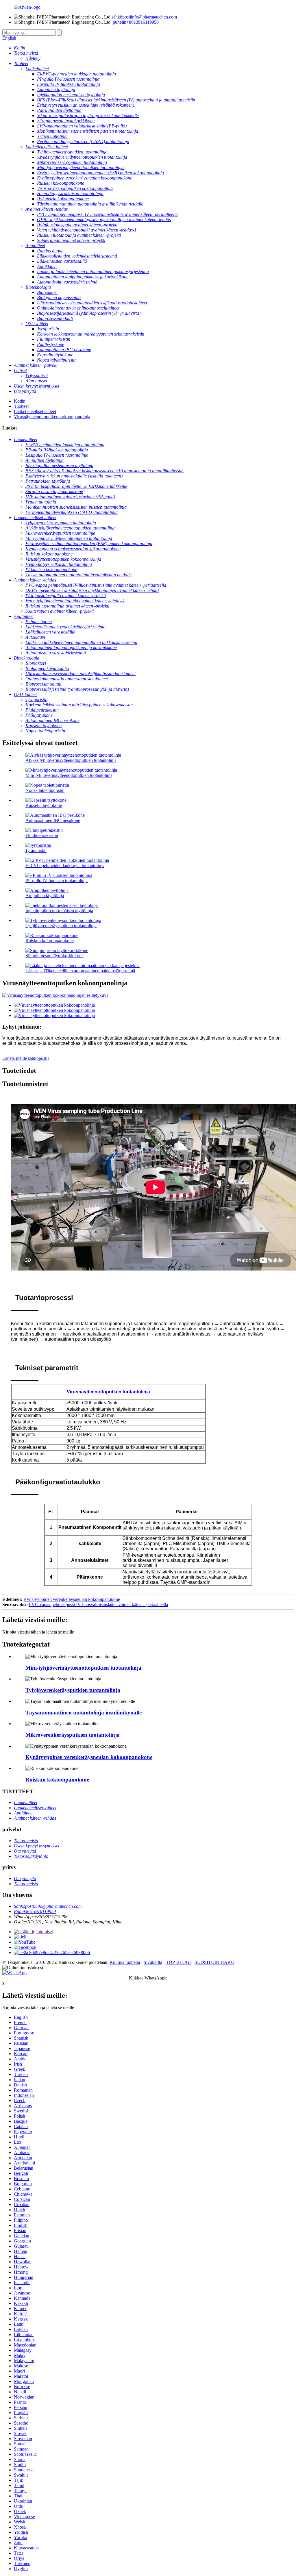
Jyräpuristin (36, 850)
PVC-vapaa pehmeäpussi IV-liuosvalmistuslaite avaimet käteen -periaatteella (98, 1604)
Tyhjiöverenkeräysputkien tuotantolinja (61, 926)
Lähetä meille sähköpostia (26, 1058)
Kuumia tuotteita (125, 1962)
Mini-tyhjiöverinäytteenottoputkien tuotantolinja (69, 775)
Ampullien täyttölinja (45, 896)
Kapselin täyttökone (44, 805)
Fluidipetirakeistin (42, 835)
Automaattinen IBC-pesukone (53, 820)
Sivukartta (153, 1962)
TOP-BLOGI (178, 1962)
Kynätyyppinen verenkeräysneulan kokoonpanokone (72, 1599)
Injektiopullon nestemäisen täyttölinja (59, 911)
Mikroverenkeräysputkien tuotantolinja (73, 1735)
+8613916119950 (136, 22)
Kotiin (20, 401)
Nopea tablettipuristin (45, 790)
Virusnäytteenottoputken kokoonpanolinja (52, 417)
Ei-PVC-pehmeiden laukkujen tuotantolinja (65, 865)
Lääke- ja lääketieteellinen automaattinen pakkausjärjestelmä (80, 971)
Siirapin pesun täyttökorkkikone (54, 956)
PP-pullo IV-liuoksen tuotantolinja (57, 880)
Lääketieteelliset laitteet (35, 411)
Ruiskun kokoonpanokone (50, 941)
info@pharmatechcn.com (144, 17)
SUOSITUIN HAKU (214, 1962)
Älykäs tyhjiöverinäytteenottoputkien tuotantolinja (71, 760)
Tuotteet (21, 406)
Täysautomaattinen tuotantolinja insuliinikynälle (84, 1713)
